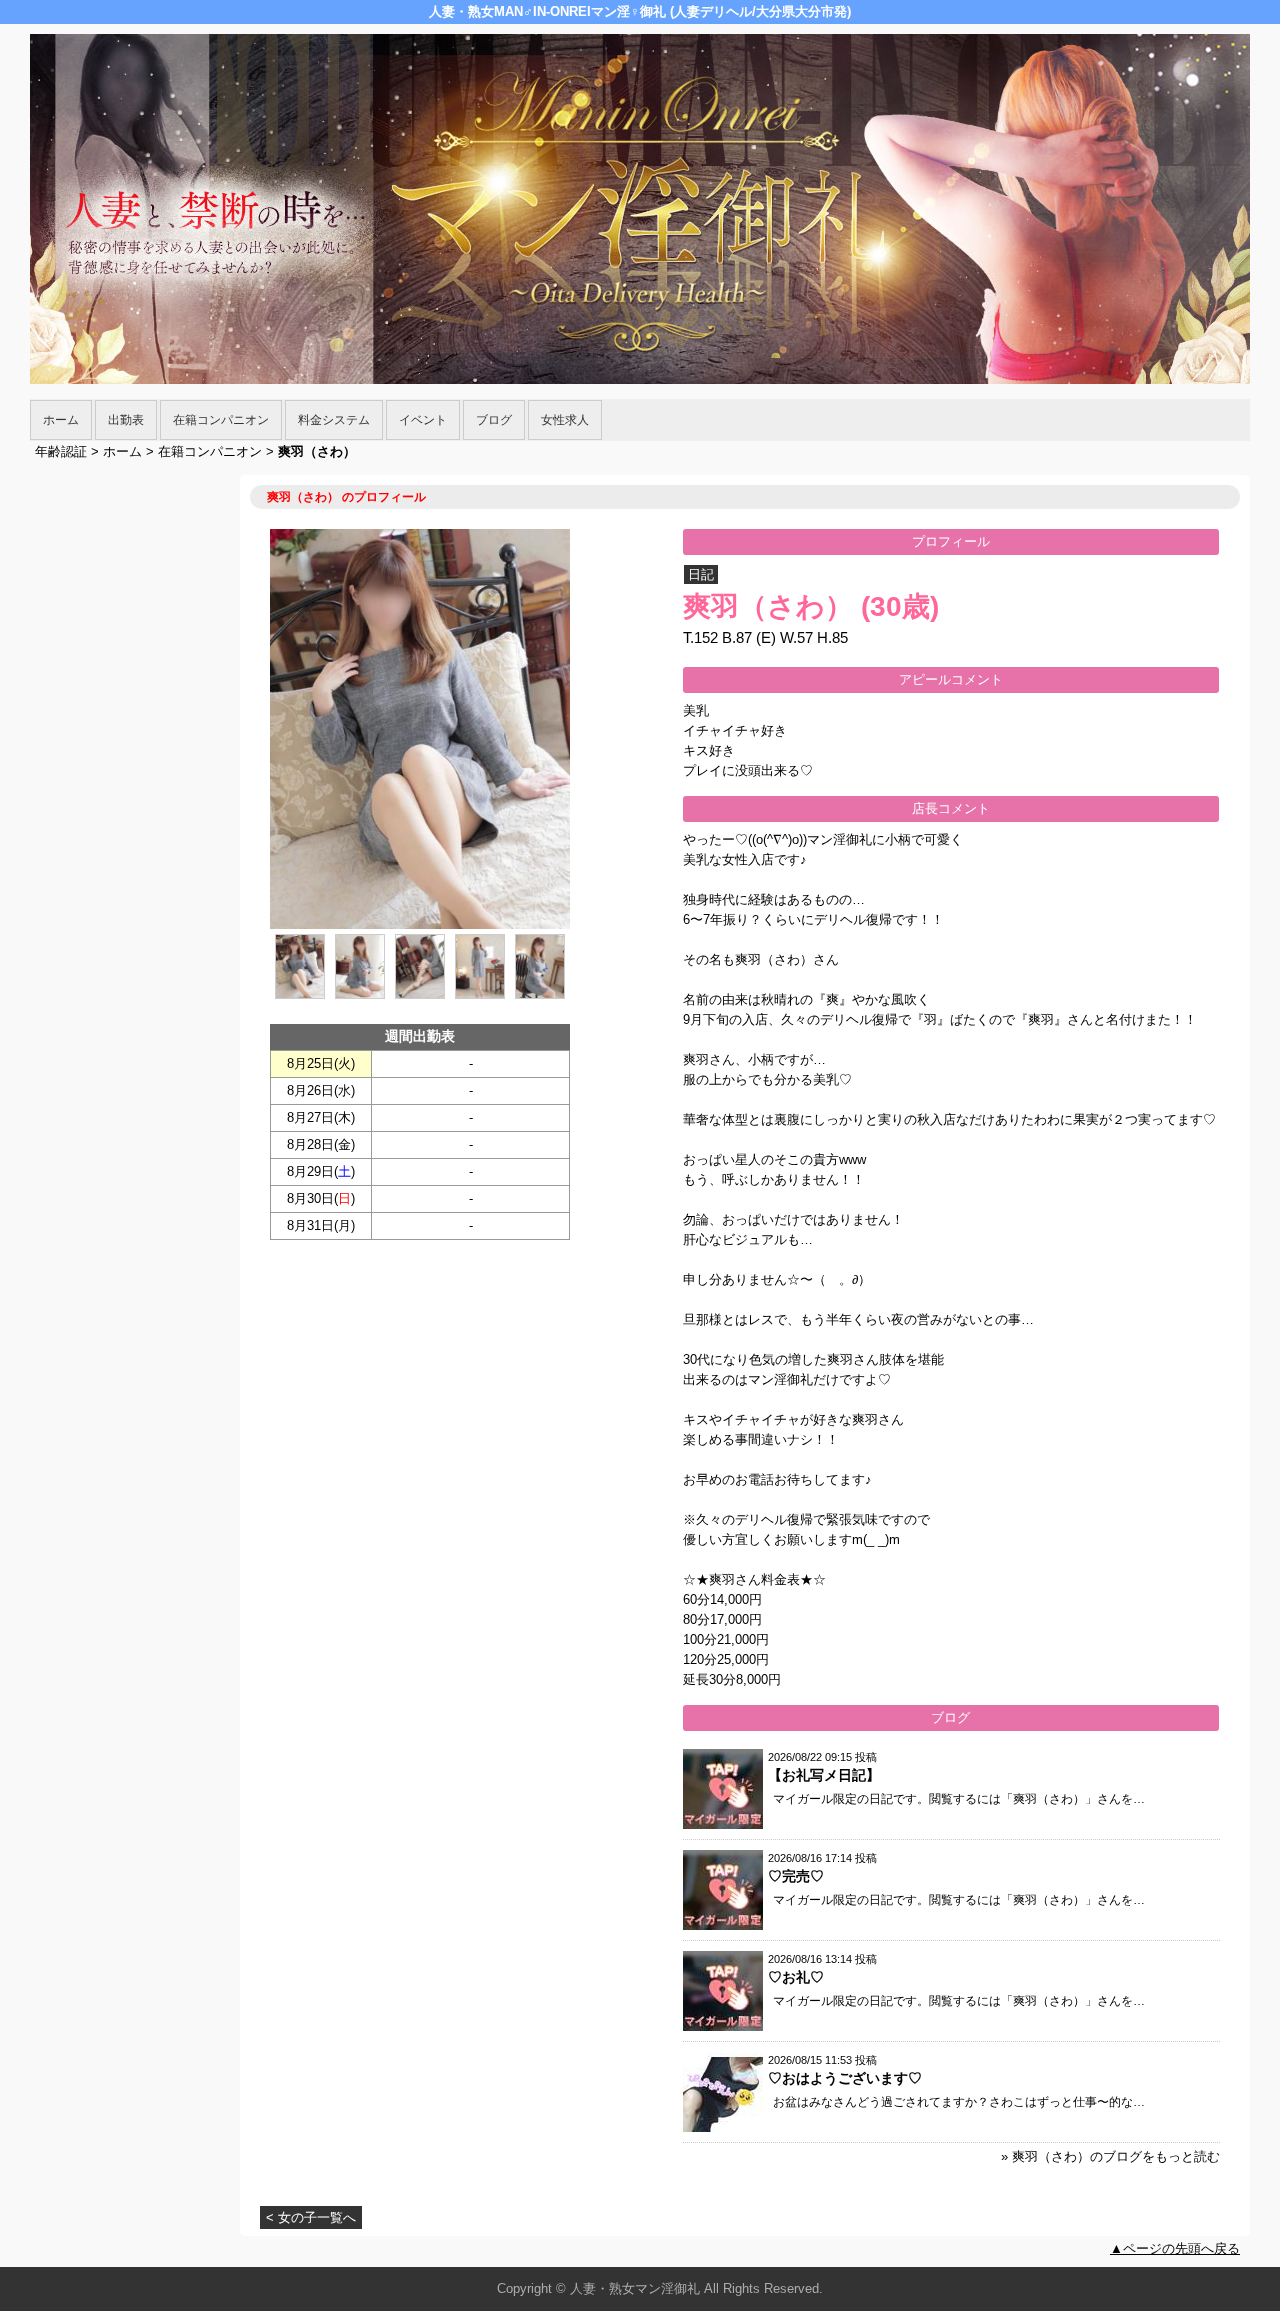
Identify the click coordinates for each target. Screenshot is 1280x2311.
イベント (423, 420)
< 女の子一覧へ (311, 2217)
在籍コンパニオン (221, 420)
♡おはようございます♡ (845, 2078)
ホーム (61, 420)
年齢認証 (61, 451)
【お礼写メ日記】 (824, 1775)
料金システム (334, 420)
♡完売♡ (796, 1876)
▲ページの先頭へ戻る (1175, 2248)
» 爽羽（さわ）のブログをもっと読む (1110, 2156)
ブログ (494, 420)
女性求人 (565, 420)
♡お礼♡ (796, 1977)
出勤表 (126, 420)
